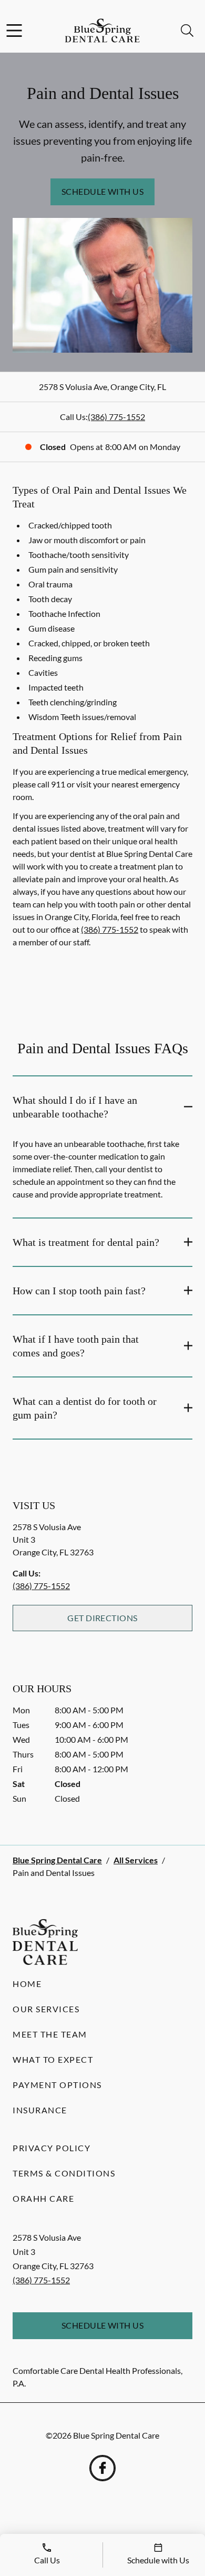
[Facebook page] (102, 2468)
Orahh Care (43, 2198)
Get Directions (102, 1618)
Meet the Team (50, 2034)
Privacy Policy (52, 2148)
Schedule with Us (103, 191)
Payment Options (57, 2085)
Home (27, 1984)
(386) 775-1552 (116, 417)
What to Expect (53, 2059)
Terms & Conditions (64, 2173)
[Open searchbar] (187, 31)
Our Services (46, 2009)
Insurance (40, 2110)
